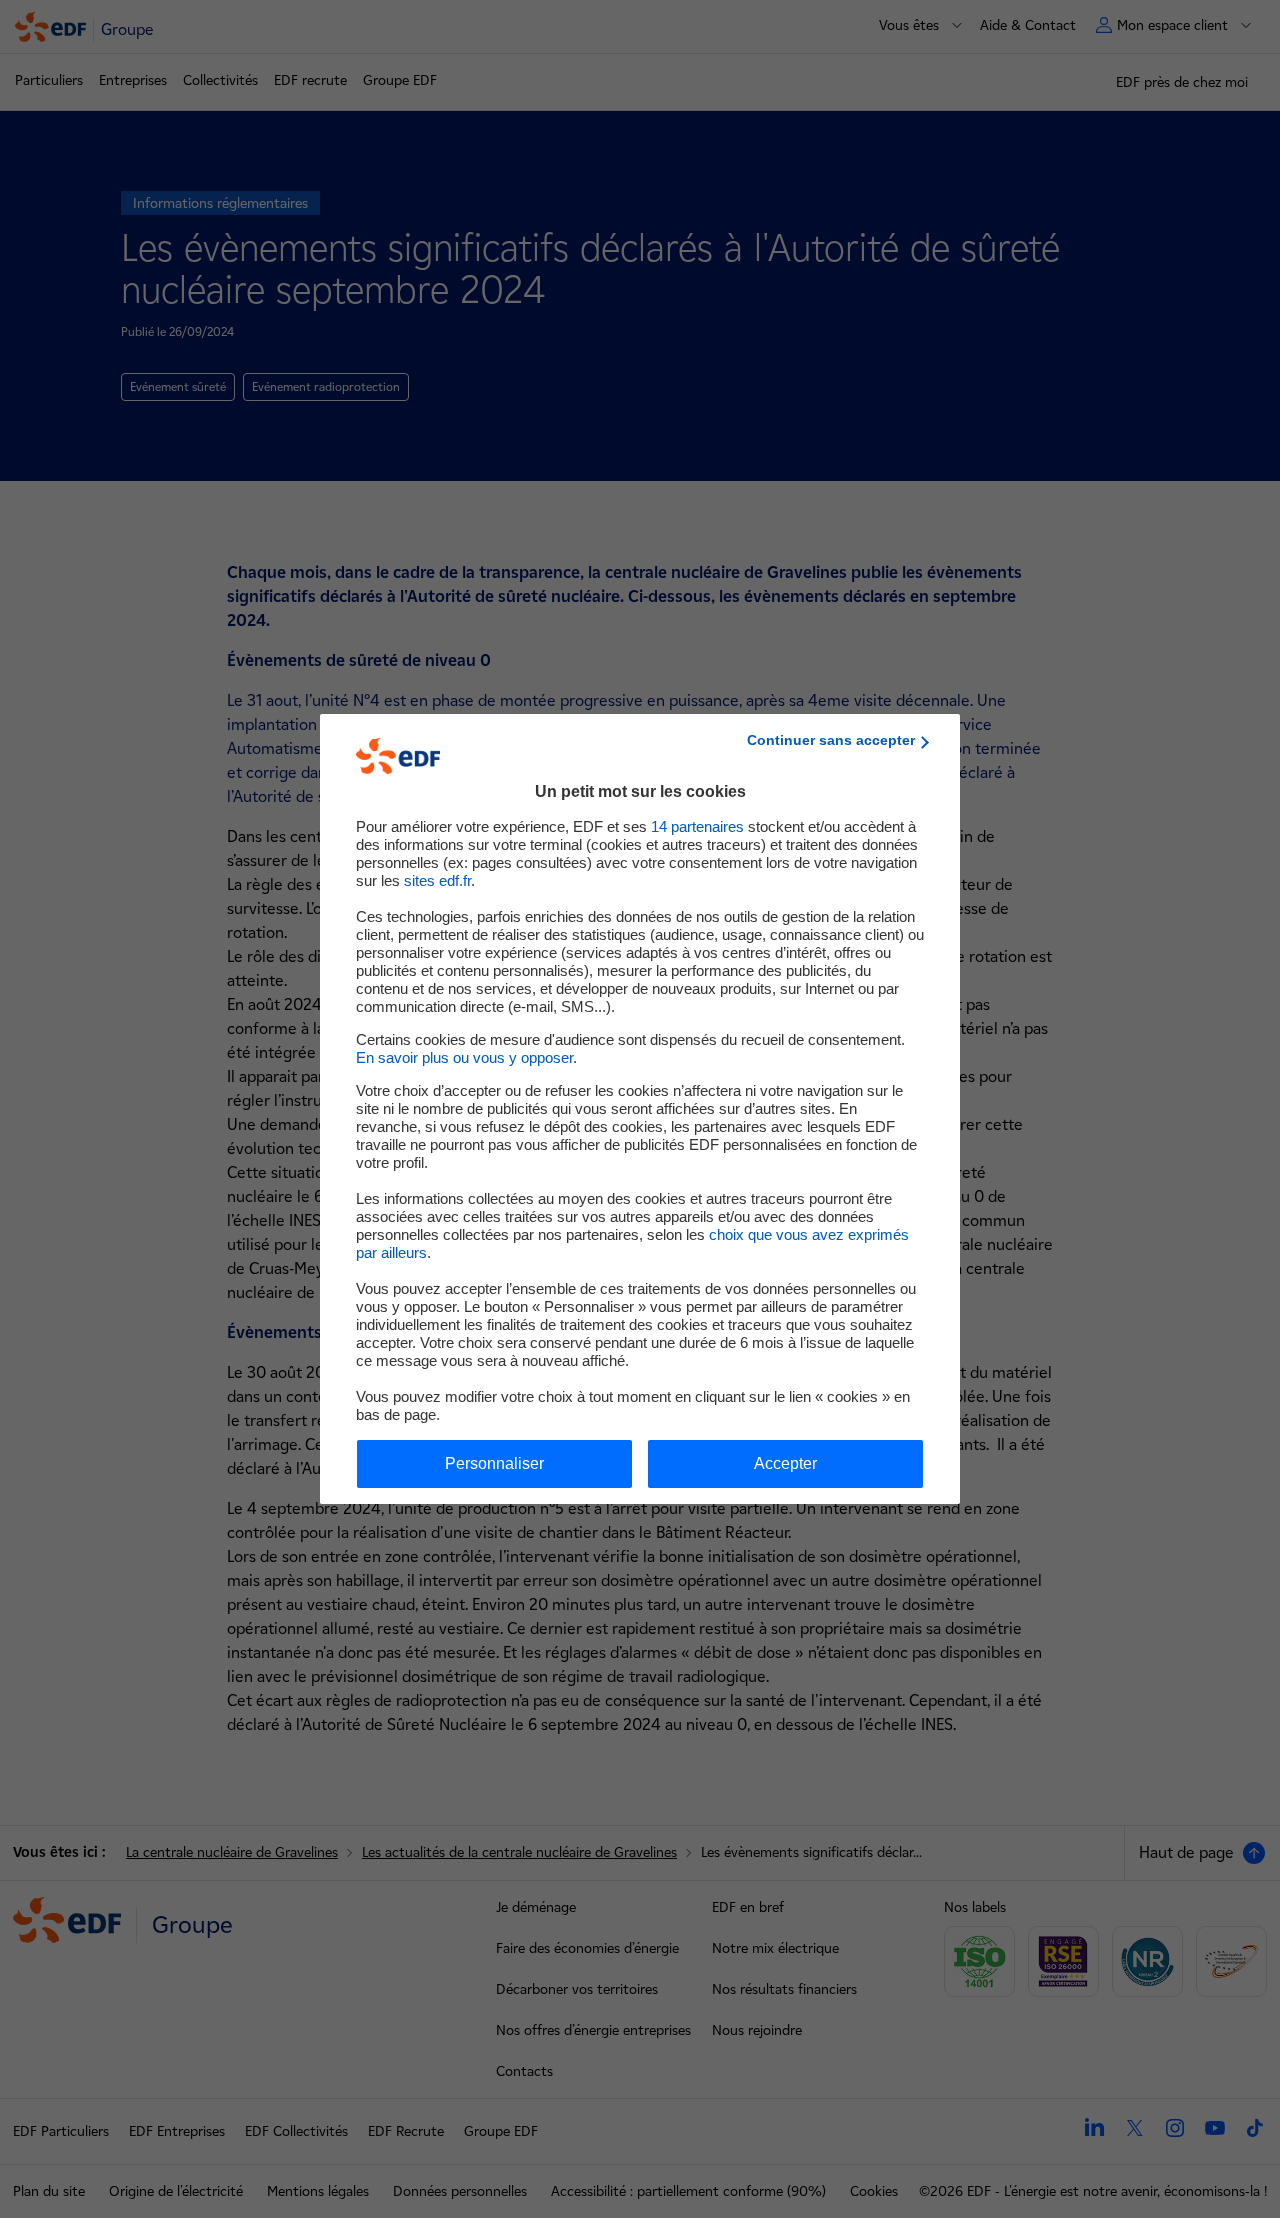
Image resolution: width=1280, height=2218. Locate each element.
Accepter (785, 1463)
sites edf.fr (437, 880)
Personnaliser (494, 1463)
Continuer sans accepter (831, 740)
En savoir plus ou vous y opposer (464, 1057)
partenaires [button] (697, 826)
